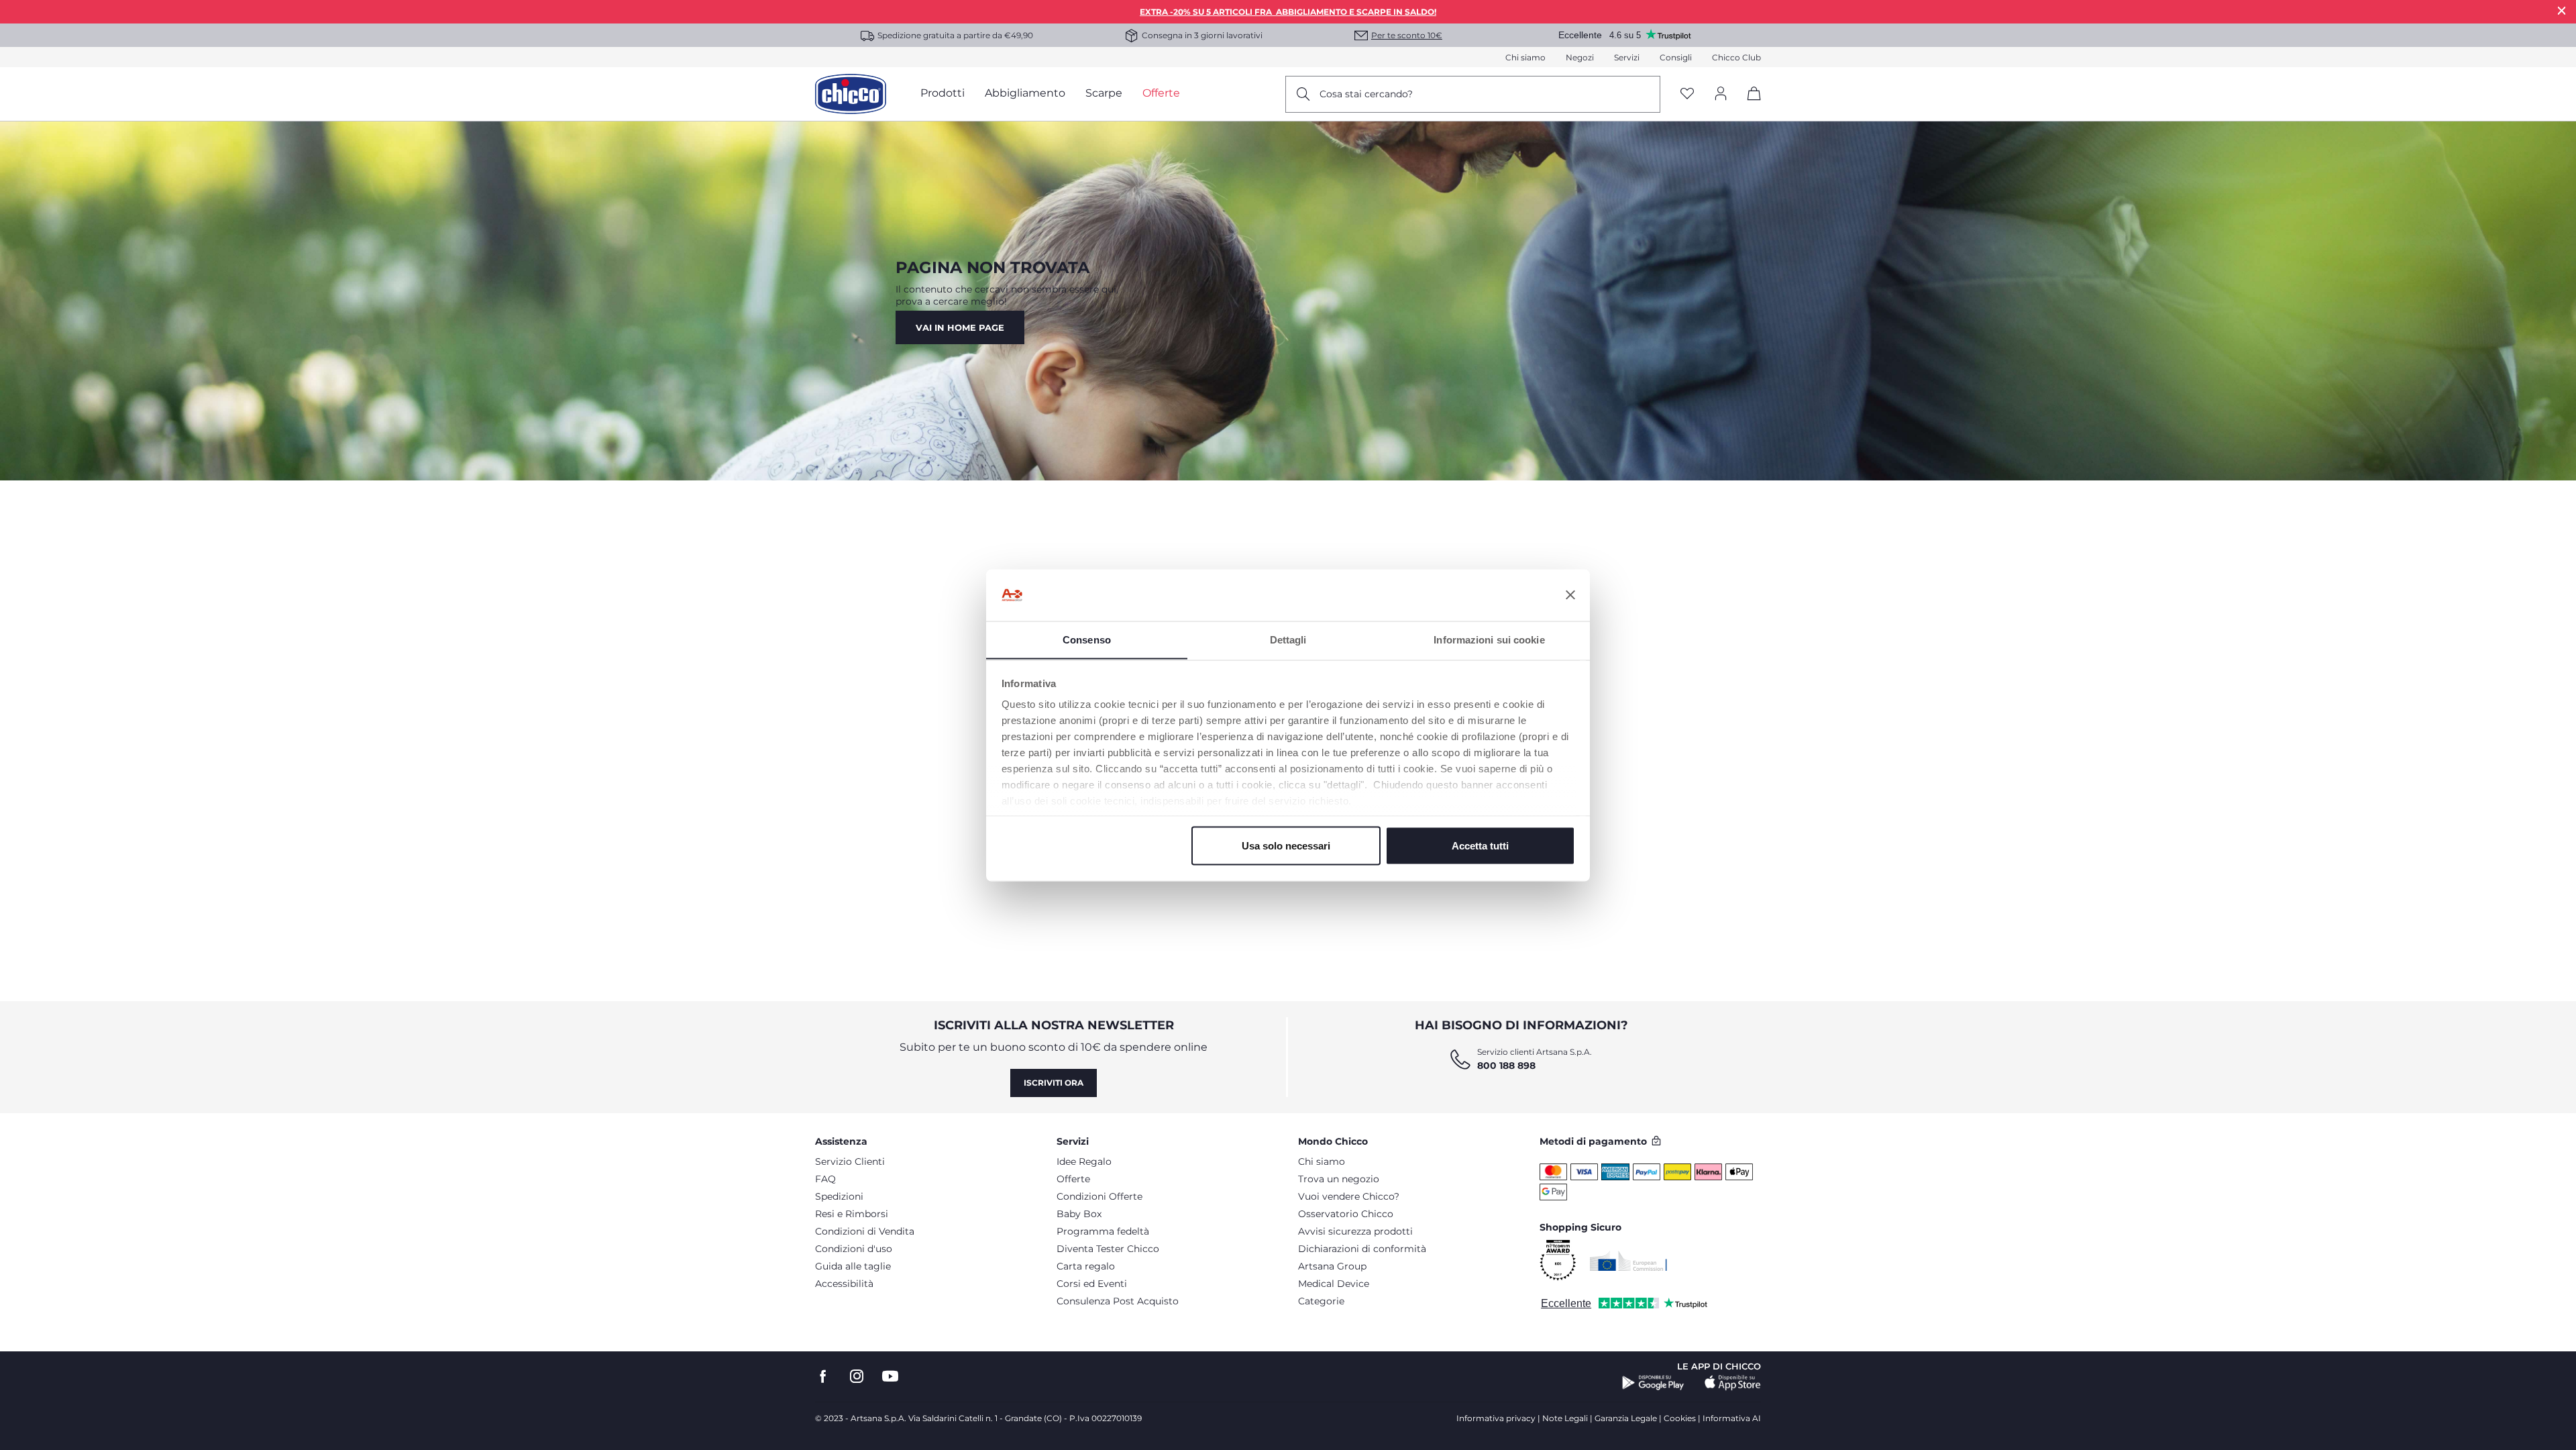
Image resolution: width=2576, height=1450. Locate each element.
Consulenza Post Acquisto (1118, 1301)
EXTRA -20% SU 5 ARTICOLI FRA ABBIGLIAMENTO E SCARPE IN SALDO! (1288, 12)
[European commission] (1628, 1261)
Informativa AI (1732, 1418)
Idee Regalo (1084, 1161)
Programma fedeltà (1103, 1231)
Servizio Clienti (850, 1161)
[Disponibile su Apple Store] (1733, 1383)
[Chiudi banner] (1570, 595)
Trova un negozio (1339, 1179)
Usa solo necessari (1286, 845)
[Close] (2562, 10)
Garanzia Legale (1626, 1418)
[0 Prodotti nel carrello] (1749, 105)
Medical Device (1334, 1284)
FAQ (825, 1179)
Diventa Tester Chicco (1108, 1249)
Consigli (1676, 57)
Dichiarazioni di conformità (1362, 1249)
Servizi (1627, 57)
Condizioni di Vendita (865, 1231)
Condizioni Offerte (1099, 1196)
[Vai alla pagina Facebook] (823, 1377)
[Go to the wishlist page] (1687, 94)
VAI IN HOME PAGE (960, 327)
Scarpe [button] (1104, 93)
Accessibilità (844, 1284)
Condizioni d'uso (854, 1249)
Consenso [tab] (1087, 639)
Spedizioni (839, 1196)
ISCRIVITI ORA (1054, 1083)
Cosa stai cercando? (1366, 94)
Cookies (1680, 1418)
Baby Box (1079, 1214)
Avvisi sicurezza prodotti (1355, 1231)
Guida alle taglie (853, 1266)
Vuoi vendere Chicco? (1349, 1196)
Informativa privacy (1496, 1418)
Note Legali (1565, 1418)
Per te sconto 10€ (1407, 35)
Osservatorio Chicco (1346, 1214)
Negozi (1580, 57)
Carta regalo (1086, 1266)
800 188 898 (1506, 1066)
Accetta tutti (1480, 845)
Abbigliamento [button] (1025, 93)
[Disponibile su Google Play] (1653, 1383)
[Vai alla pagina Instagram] (857, 1377)
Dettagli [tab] (1288, 639)
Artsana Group (1332, 1266)
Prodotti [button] (943, 93)
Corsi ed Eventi (1092, 1284)
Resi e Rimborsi (852, 1214)
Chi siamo (1525, 57)
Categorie (1321, 1301)
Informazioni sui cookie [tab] (1489, 639)
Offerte (1073, 1179)
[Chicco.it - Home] (851, 94)
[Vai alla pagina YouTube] (890, 1377)
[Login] (1721, 94)
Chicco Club (1736, 57)
